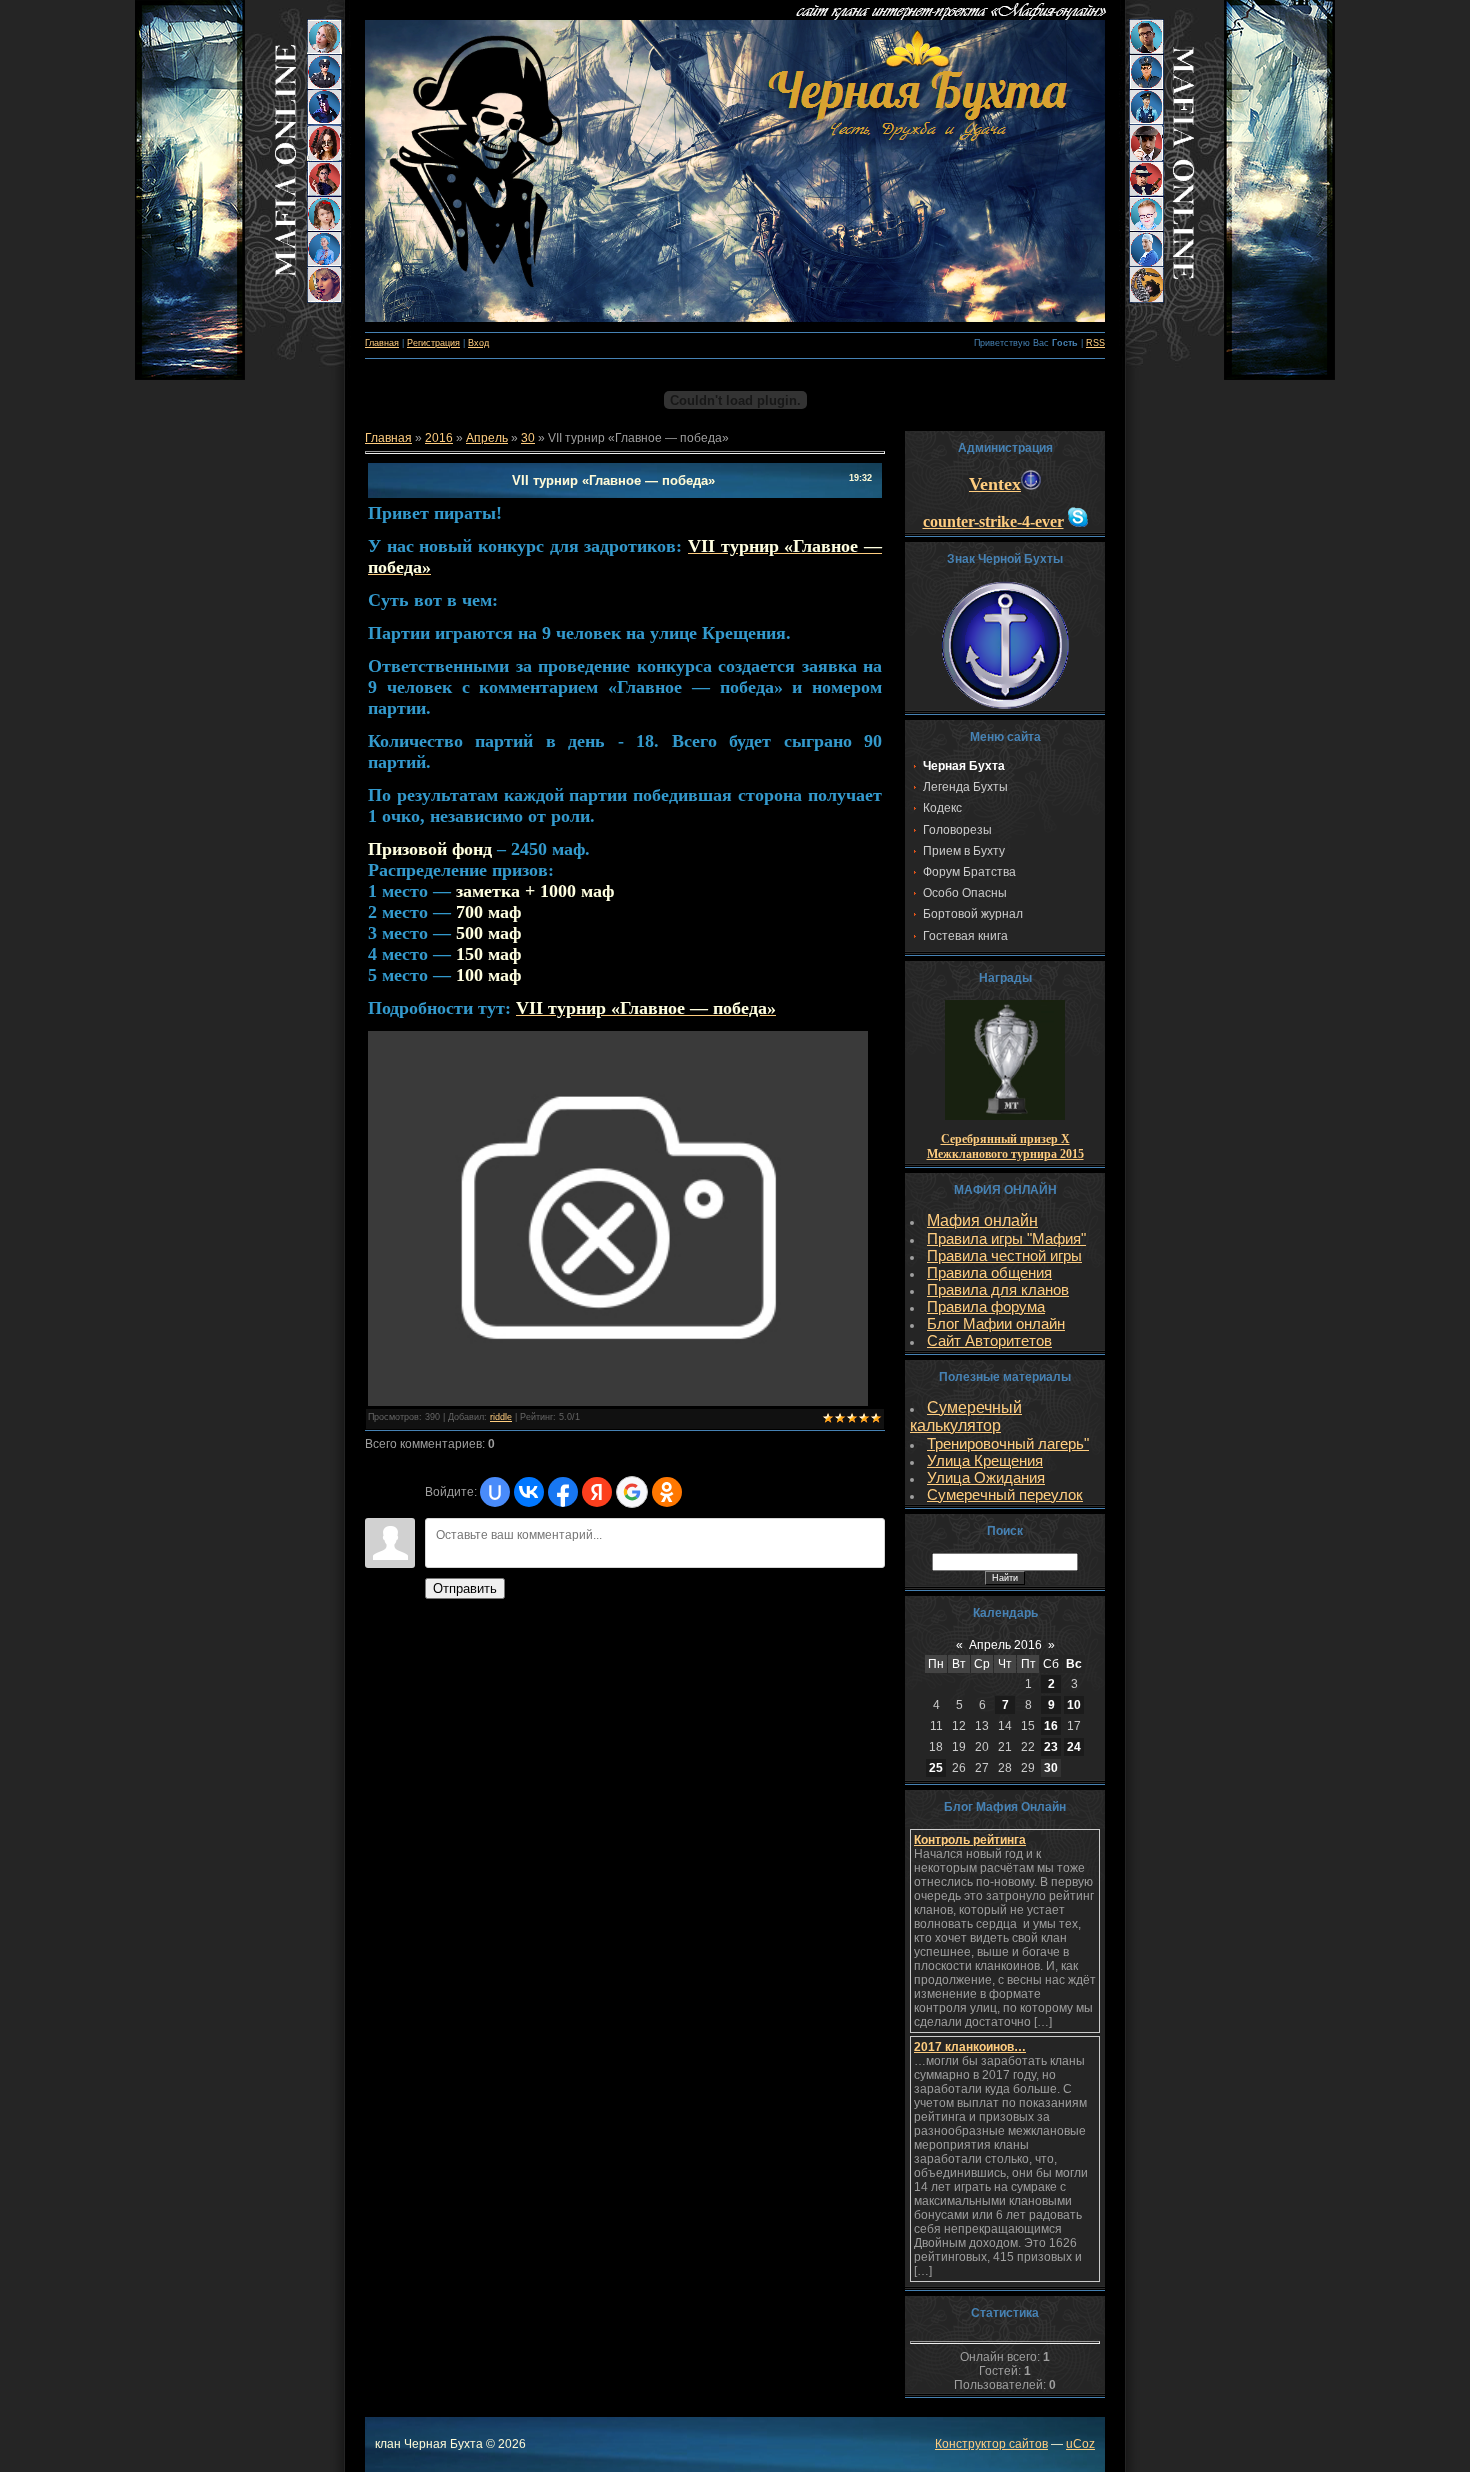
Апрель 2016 (1005, 1645)
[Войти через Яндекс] (597, 1492)
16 (1051, 1726)
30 (528, 438)
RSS (1095, 343)
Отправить (465, 1588)
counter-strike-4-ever (993, 521)
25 (936, 1768)
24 (1074, 1747)
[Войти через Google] (632, 1492)
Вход (478, 343)
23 (1051, 1747)
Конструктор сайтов (991, 2444)
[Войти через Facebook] (563, 1492)
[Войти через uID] (495, 1492)
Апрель (487, 438)
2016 (439, 438)
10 (1074, 1705)
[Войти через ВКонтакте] (529, 1492)
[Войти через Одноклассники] (667, 1492)
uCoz (1080, 2444)
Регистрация (433, 343)
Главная (382, 343)
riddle (501, 1417)
